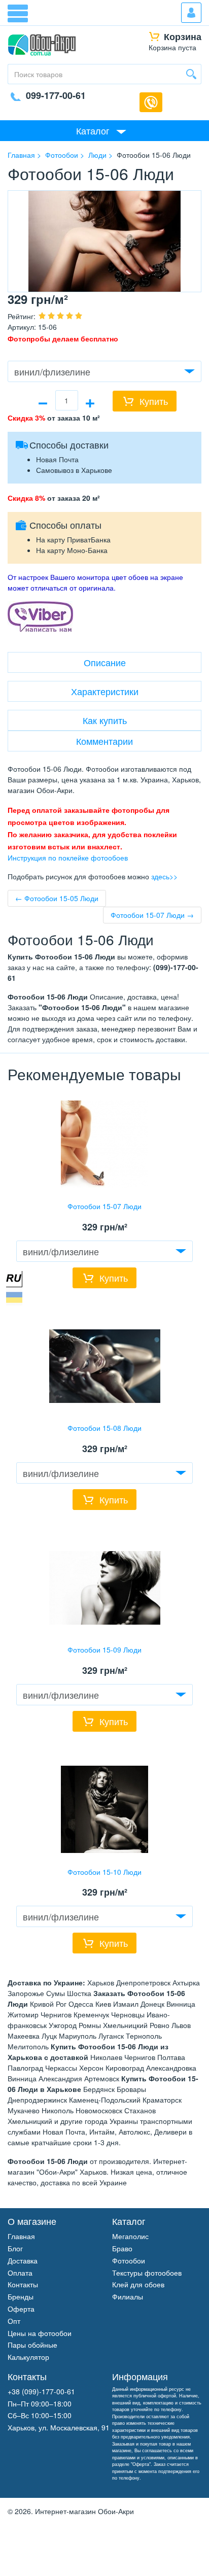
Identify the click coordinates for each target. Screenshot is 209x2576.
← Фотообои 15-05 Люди (57, 898)
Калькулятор (28, 2357)
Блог (15, 2248)
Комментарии (104, 741)
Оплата (20, 2273)
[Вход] (191, 13)
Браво (122, 2248)
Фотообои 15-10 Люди (104, 1872)
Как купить (105, 720)
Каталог (93, 130)
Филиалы (128, 2296)
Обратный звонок (151, 102)
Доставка (23, 2260)
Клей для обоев (138, 2284)
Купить (154, 401)
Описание (105, 662)
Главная (21, 2236)
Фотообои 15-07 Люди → (152, 915)
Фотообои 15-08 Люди (104, 1428)
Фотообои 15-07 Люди (104, 1206)
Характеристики (105, 691)
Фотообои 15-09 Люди (104, 1650)
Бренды (21, 2296)
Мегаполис (130, 2236)
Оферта (21, 2309)
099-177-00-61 (56, 95)
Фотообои (129, 2260)
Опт (14, 2321)
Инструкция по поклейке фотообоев (68, 857)
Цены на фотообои (40, 2333)
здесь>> (164, 876)
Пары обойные (32, 2345)
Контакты (23, 2284)
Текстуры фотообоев (147, 2273)
